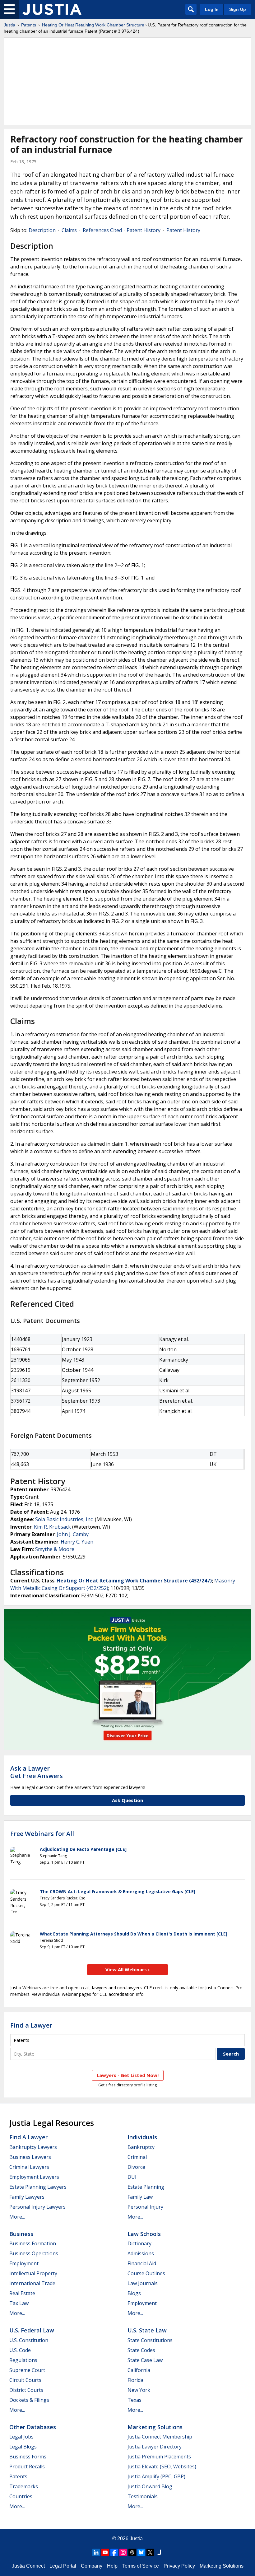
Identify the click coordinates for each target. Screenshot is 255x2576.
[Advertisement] (127, 81)
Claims (69, 230)
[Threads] (132, 2552)
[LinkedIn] (96, 2552)
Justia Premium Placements (159, 2457)
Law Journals (143, 2283)
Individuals (142, 2137)
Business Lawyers (30, 2157)
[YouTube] (105, 2552)
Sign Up (238, 9)
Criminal (137, 2157)
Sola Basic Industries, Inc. (64, 1519)
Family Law (140, 2197)
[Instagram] (123, 2552)
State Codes (141, 2350)
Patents (29, 25)
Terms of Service (141, 2566)
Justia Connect (28, 2566)
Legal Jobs (21, 2437)
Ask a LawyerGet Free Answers (37, 1772)
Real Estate (22, 2293)
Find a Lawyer (31, 2025)
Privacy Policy (179, 2566)
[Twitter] (150, 2552)
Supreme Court (27, 2370)
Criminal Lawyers (29, 2167)
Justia (9, 25)
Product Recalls (27, 2467)
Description (42, 230)
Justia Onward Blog (150, 2486)
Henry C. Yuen (77, 1542)
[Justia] (52, 9)
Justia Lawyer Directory (155, 2447)
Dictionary (139, 2243)
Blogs (134, 2293)
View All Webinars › (128, 1969)
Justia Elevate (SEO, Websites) (162, 2467)
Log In (212, 9)
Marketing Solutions (155, 2427)
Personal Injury (145, 2207)
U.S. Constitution (29, 2340)
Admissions (141, 2253)
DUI (132, 2177)
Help (112, 2566)
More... (17, 2217)
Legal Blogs (23, 2447)
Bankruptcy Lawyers (33, 2147)
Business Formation (33, 2243)
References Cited (102, 230)
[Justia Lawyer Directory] (159, 2552)
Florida (135, 2380)
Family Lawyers (27, 2197)
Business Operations (34, 2253)
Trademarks (24, 2486)
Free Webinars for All (42, 1834)
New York (139, 2390)
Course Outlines (146, 2273)
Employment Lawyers (34, 2177)
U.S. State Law (147, 2330)
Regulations (23, 2360)
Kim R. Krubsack (52, 1527)
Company (92, 2566)
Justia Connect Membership (160, 2437)
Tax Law (19, 2303)
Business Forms (28, 2457)
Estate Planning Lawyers (38, 2187)
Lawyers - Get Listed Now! (128, 2075)
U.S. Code (20, 2350)
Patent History (144, 230)
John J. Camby (73, 1534)
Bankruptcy (141, 2147)
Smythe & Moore (55, 1549)
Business (21, 2234)
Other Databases (33, 2427)
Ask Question (127, 1800)
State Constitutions (150, 2340)
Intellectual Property (33, 2273)
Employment (24, 2263)
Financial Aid (142, 2263)
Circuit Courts (25, 2380)
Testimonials (143, 2496)
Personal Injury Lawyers (37, 2207)
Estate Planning (146, 2187)
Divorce (136, 2167)
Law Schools (144, 2234)
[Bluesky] (141, 2552)
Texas (134, 2400)
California (139, 2370)
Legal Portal (63, 2566)
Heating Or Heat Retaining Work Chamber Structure (93, 25)
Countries (21, 2496)
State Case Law (145, 2360)
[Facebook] (114, 2552)
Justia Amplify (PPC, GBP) (156, 2476)
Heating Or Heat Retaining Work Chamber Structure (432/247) (134, 1581)
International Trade (32, 2283)
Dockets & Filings (29, 2400)
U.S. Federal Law (32, 2330)
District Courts (26, 2390)
